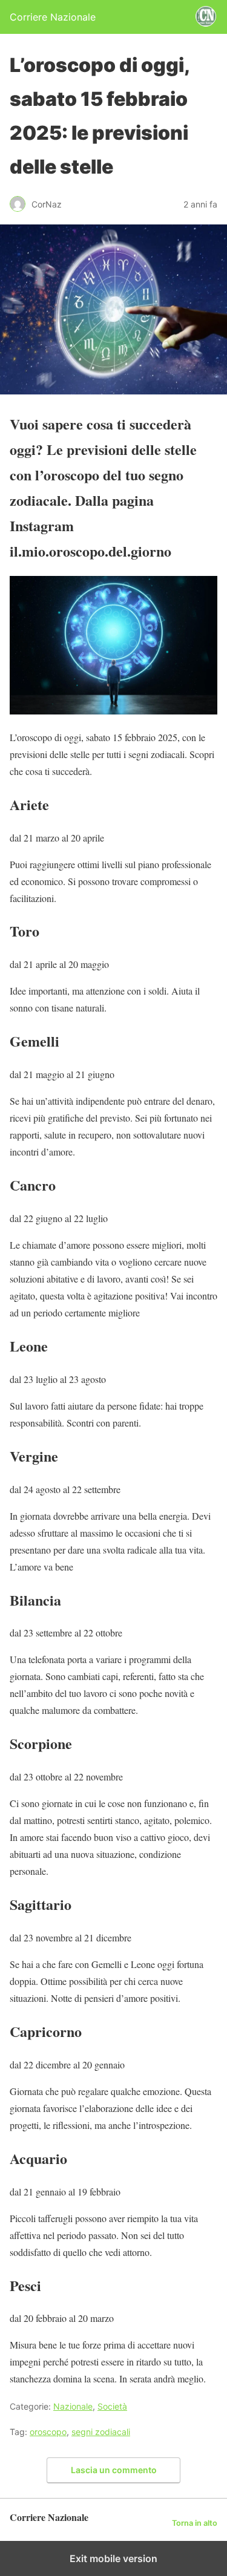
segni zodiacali (101, 2432)
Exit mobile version (113, 2558)
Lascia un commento (114, 2470)
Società (112, 2406)
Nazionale (73, 2406)
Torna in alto (195, 2523)
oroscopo (48, 2432)
